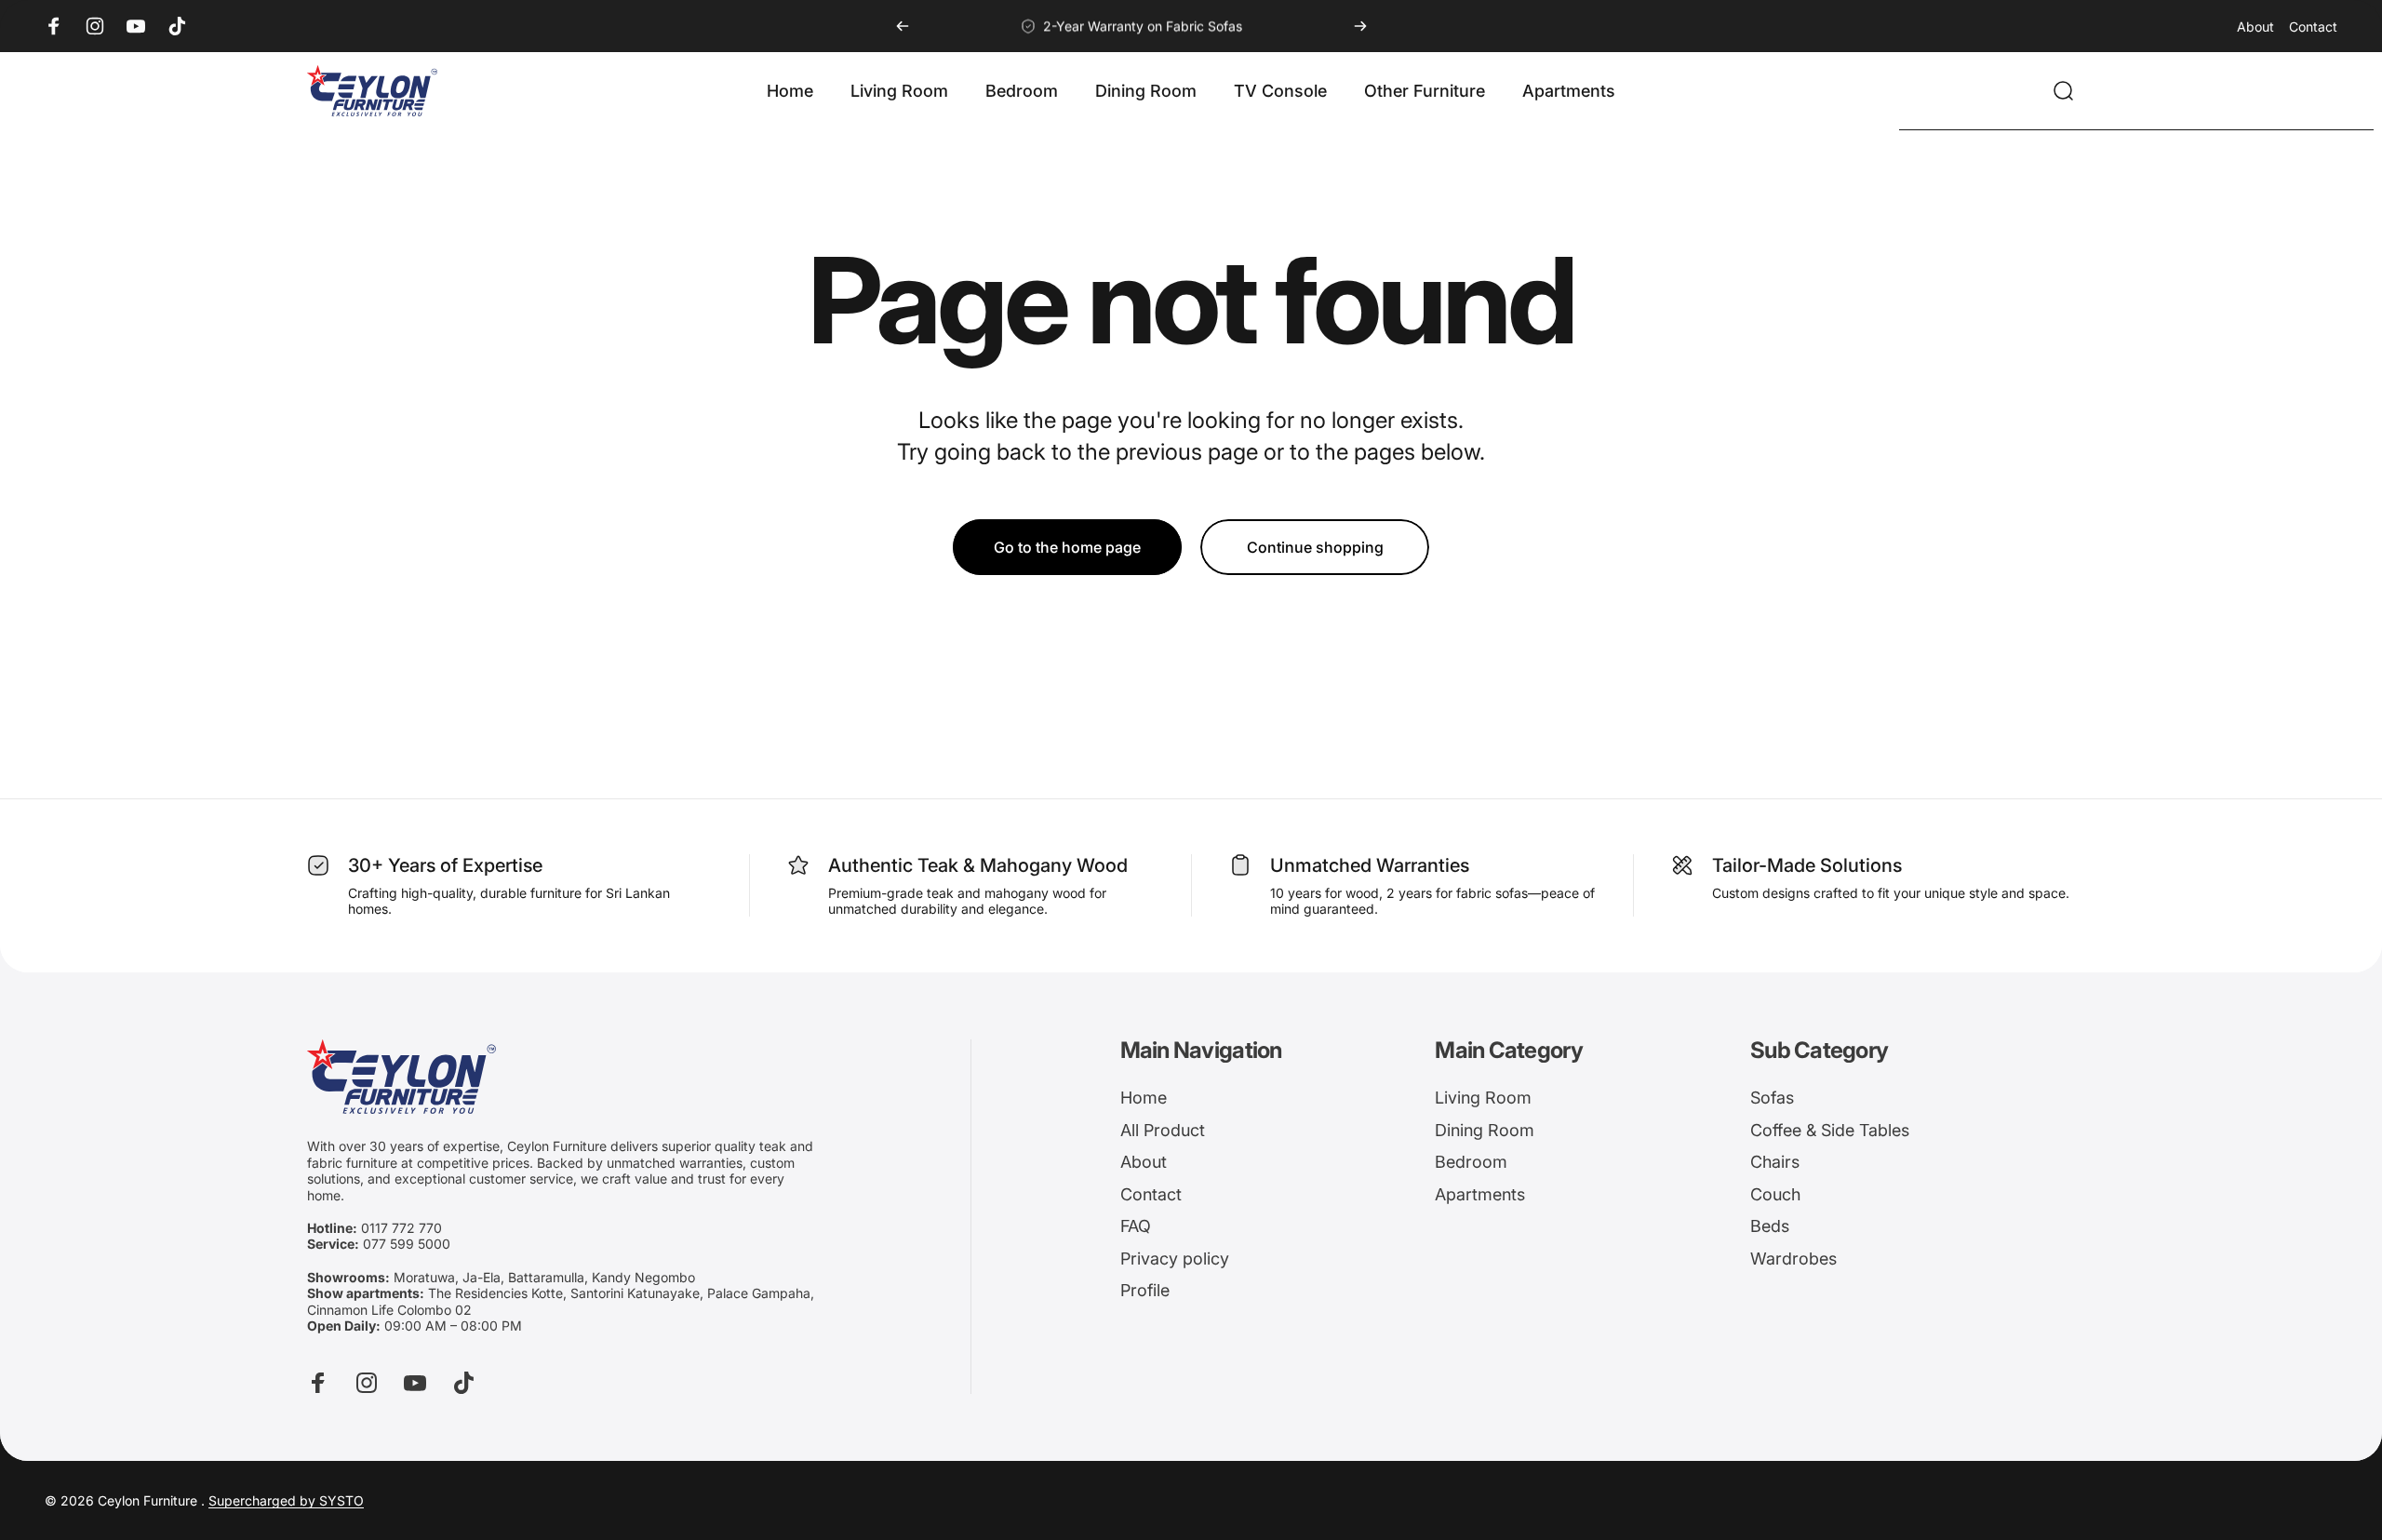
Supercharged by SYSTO (286, 1500)
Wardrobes (1793, 1259)
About (2255, 27)
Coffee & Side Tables (1830, 1130)
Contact (2313, 27)
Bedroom (1471, 1162)
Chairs (1775, 1162)
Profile (1145, 1290)
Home (1144, 1098)
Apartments (1480, 1194)
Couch (1775, 1194)
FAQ (1136, 1226)
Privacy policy (1175, 1259)
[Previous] (903, 26)
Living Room (1483, 1098)
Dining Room (1485, 1130)
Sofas (1772, 1098)
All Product (1163, 1130)
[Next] (1360, 26)
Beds (1770, 1226)
